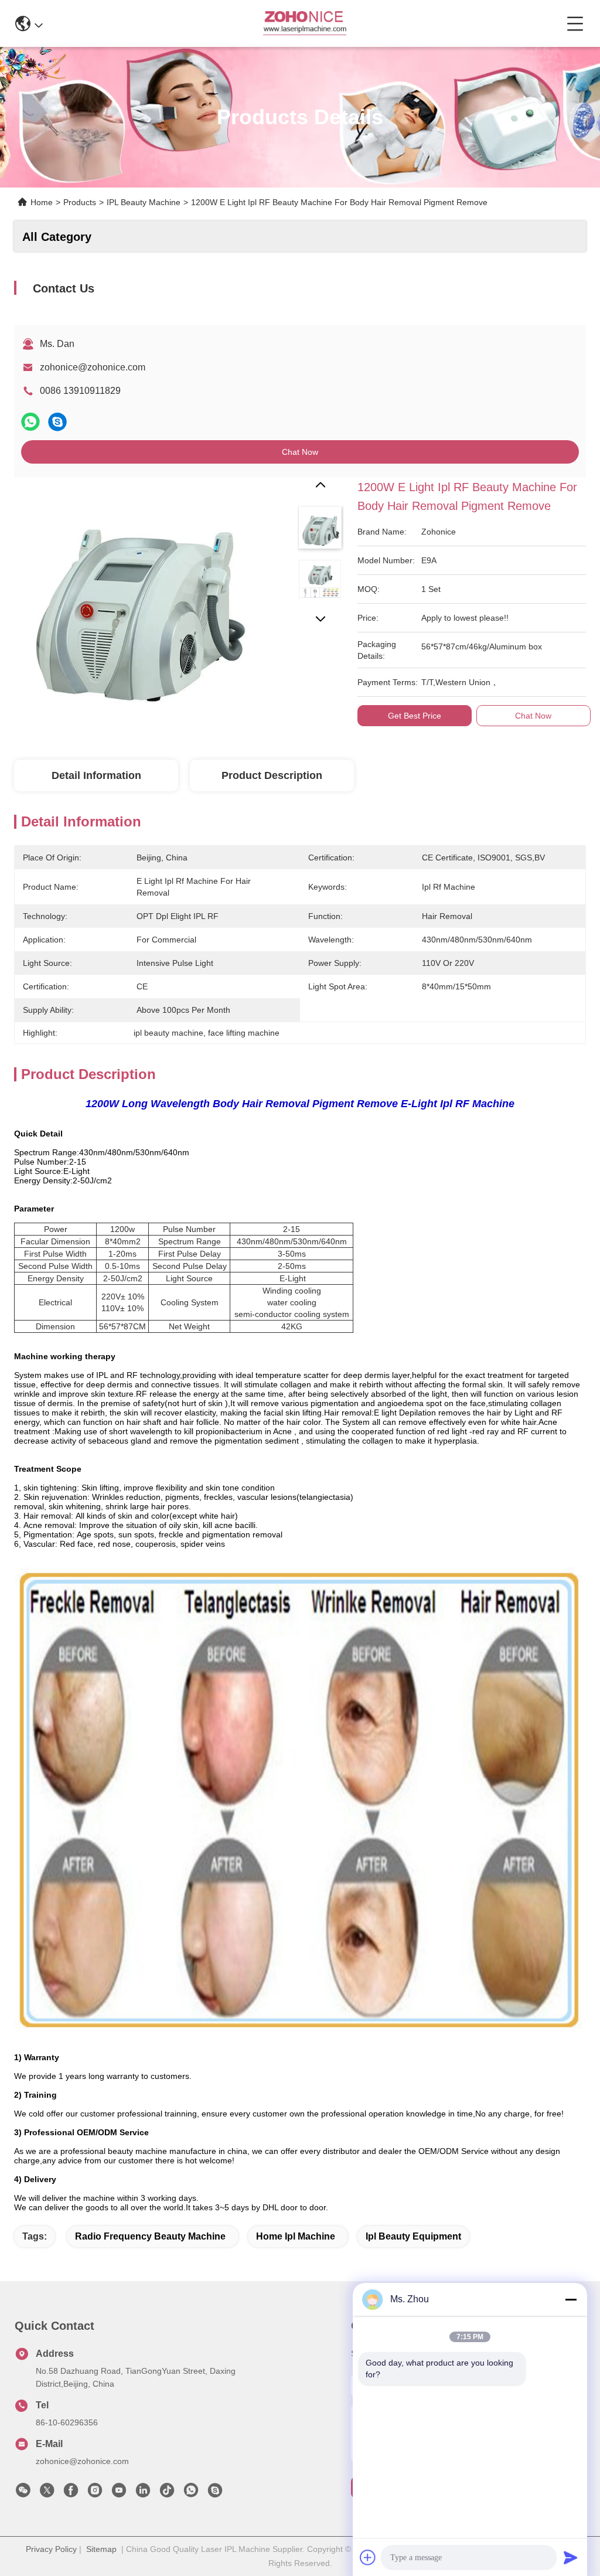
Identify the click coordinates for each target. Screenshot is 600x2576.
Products (80, 202)
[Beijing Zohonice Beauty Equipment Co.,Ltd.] (304, 23)
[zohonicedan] (215, 2493)
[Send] (571, 2557)
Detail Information (96, 775)
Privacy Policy (51, 2549)
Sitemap (101, 2549)
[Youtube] (119, 2493)
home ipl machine (296, 2236)
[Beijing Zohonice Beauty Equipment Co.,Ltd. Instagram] (95, 2493)
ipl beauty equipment (413, 2236)
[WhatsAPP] (30, 422)
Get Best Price (415, 716)
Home (42, 202)
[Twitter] (47, 2493)
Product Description (272, 775)
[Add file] (368, 2557)
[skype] (57, 422)
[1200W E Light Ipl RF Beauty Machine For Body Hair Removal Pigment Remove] (135, 598)
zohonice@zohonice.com (93, 367)
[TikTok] (167, 2493)
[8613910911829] (191, 2493)
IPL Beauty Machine (144, 202)
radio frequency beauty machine (150, 2236)
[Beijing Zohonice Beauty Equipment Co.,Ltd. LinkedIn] (143, 2493)
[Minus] (571, 2299)
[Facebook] (71, 2493)
